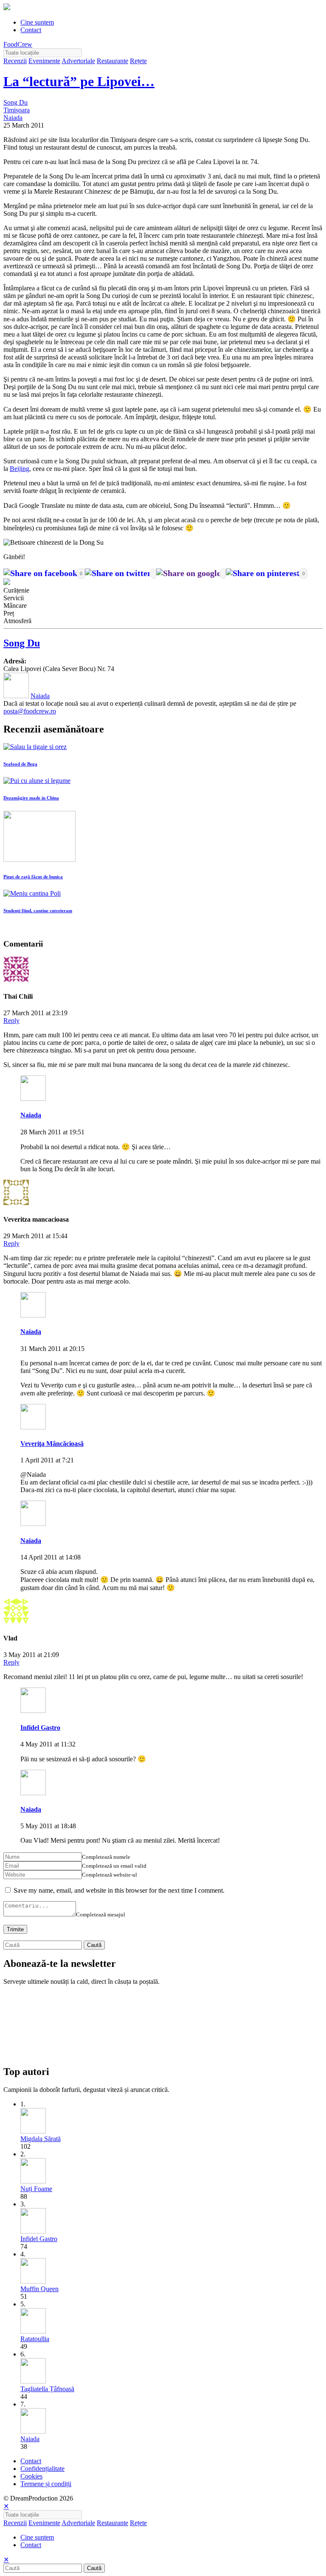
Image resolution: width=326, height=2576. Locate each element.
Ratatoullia (35, 2339)
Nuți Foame (36, 2189)
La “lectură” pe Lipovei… (79, 81)
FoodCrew (18, 44)
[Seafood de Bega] (35, 747)
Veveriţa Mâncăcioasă (52, 1444)
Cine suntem (37, 22)
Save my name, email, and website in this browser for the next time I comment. (119, 1890)
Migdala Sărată (41, 2139)
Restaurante (112, 61)
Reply (11, 1021)
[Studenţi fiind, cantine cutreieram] (32, 893)
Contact (31, 30)
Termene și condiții (46, 2484)
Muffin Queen (39, 2289)
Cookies (31, 2476)
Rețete (138, 61)
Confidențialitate (42, 2469)
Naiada (13, 118)
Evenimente (44, 61)
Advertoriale (78, 61)
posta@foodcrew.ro (30, 711)
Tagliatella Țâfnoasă (47, 2389)
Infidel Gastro (40, 1728)
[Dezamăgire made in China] (37, 781)
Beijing (20, 469)
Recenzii (15, 61)
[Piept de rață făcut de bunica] (39, 859)
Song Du (15, 102)
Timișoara (17, 110)
